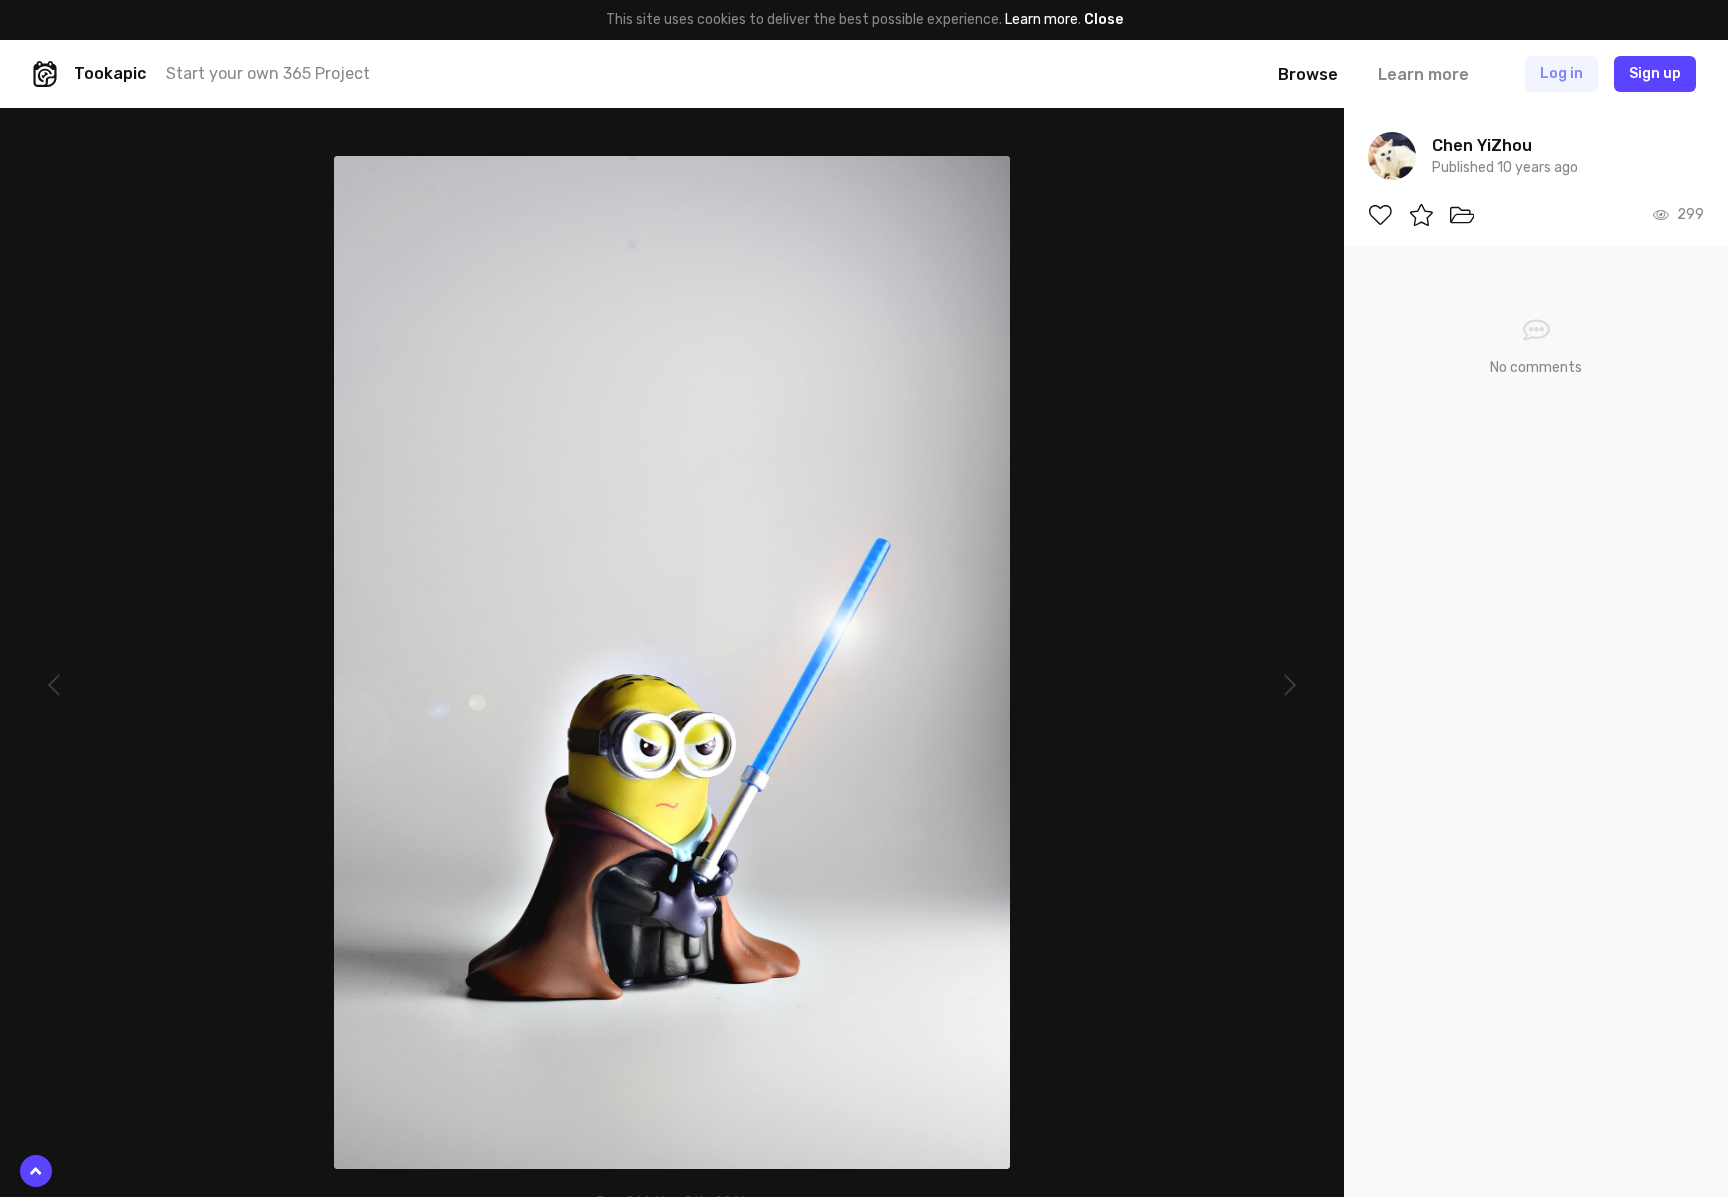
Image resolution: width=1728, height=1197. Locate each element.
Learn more (1041, 19)
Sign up (1655, 73)
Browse (1308, 74)
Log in (1561, 73)
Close (1103, 19)
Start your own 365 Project (268, 73)
